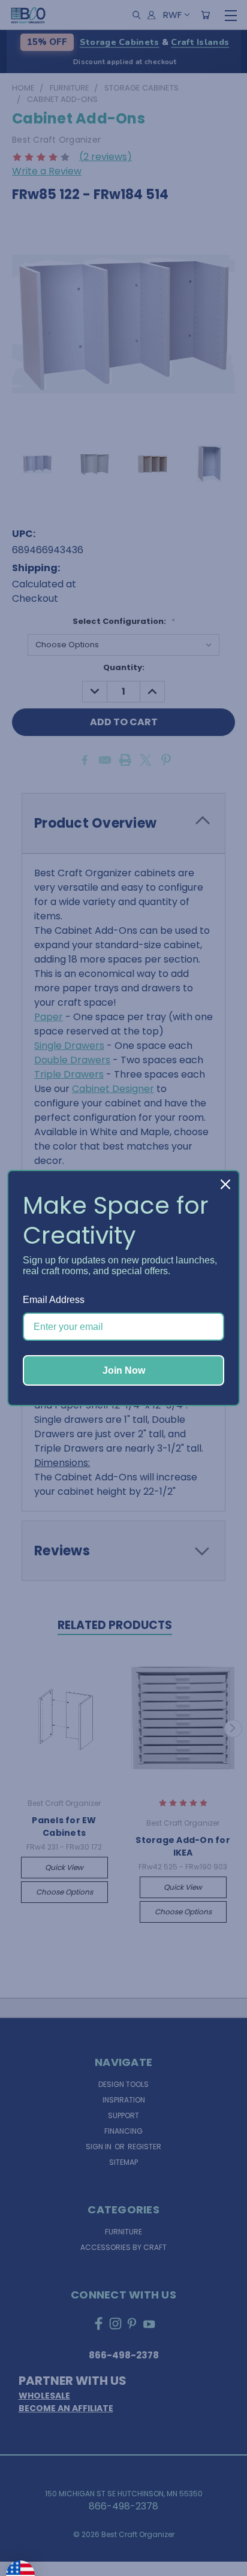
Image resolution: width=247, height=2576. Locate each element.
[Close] (225, 1184)
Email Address (54, 1300)
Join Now (124, 1370)
